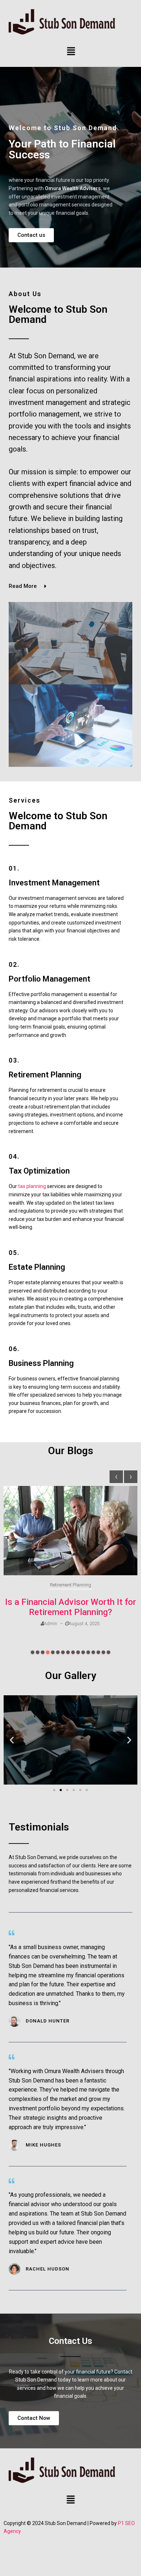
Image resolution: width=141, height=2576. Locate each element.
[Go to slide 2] (61, 1790)
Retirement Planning (70, 1585)
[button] (71, 52)
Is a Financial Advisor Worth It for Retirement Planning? (70, 1607)
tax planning (32, 1186)
